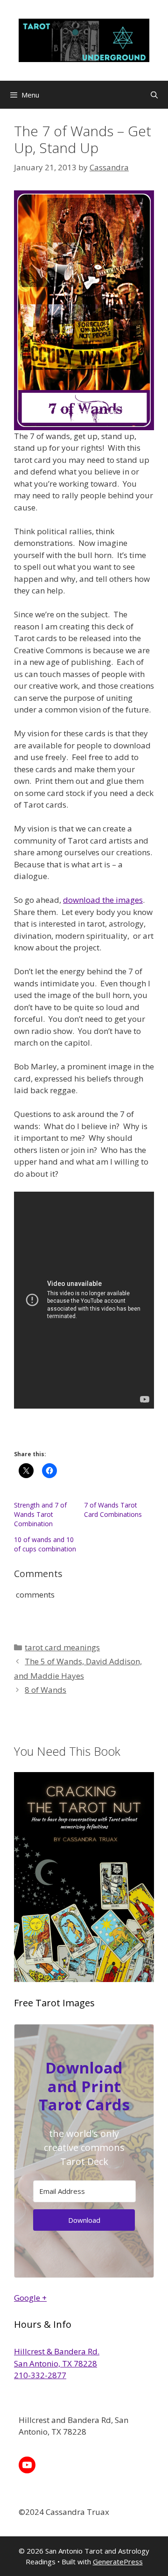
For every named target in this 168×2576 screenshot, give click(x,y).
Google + (30, 2298)
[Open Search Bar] (154, 95)
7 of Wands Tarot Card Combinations (113, 1510)
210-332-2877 (40, 2375)
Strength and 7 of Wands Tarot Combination (40, 1514)
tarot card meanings (62, 1647)
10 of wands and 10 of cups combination (45, 1544)
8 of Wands (45, 1690)
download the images (103, 900)
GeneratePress (118, 2562)
